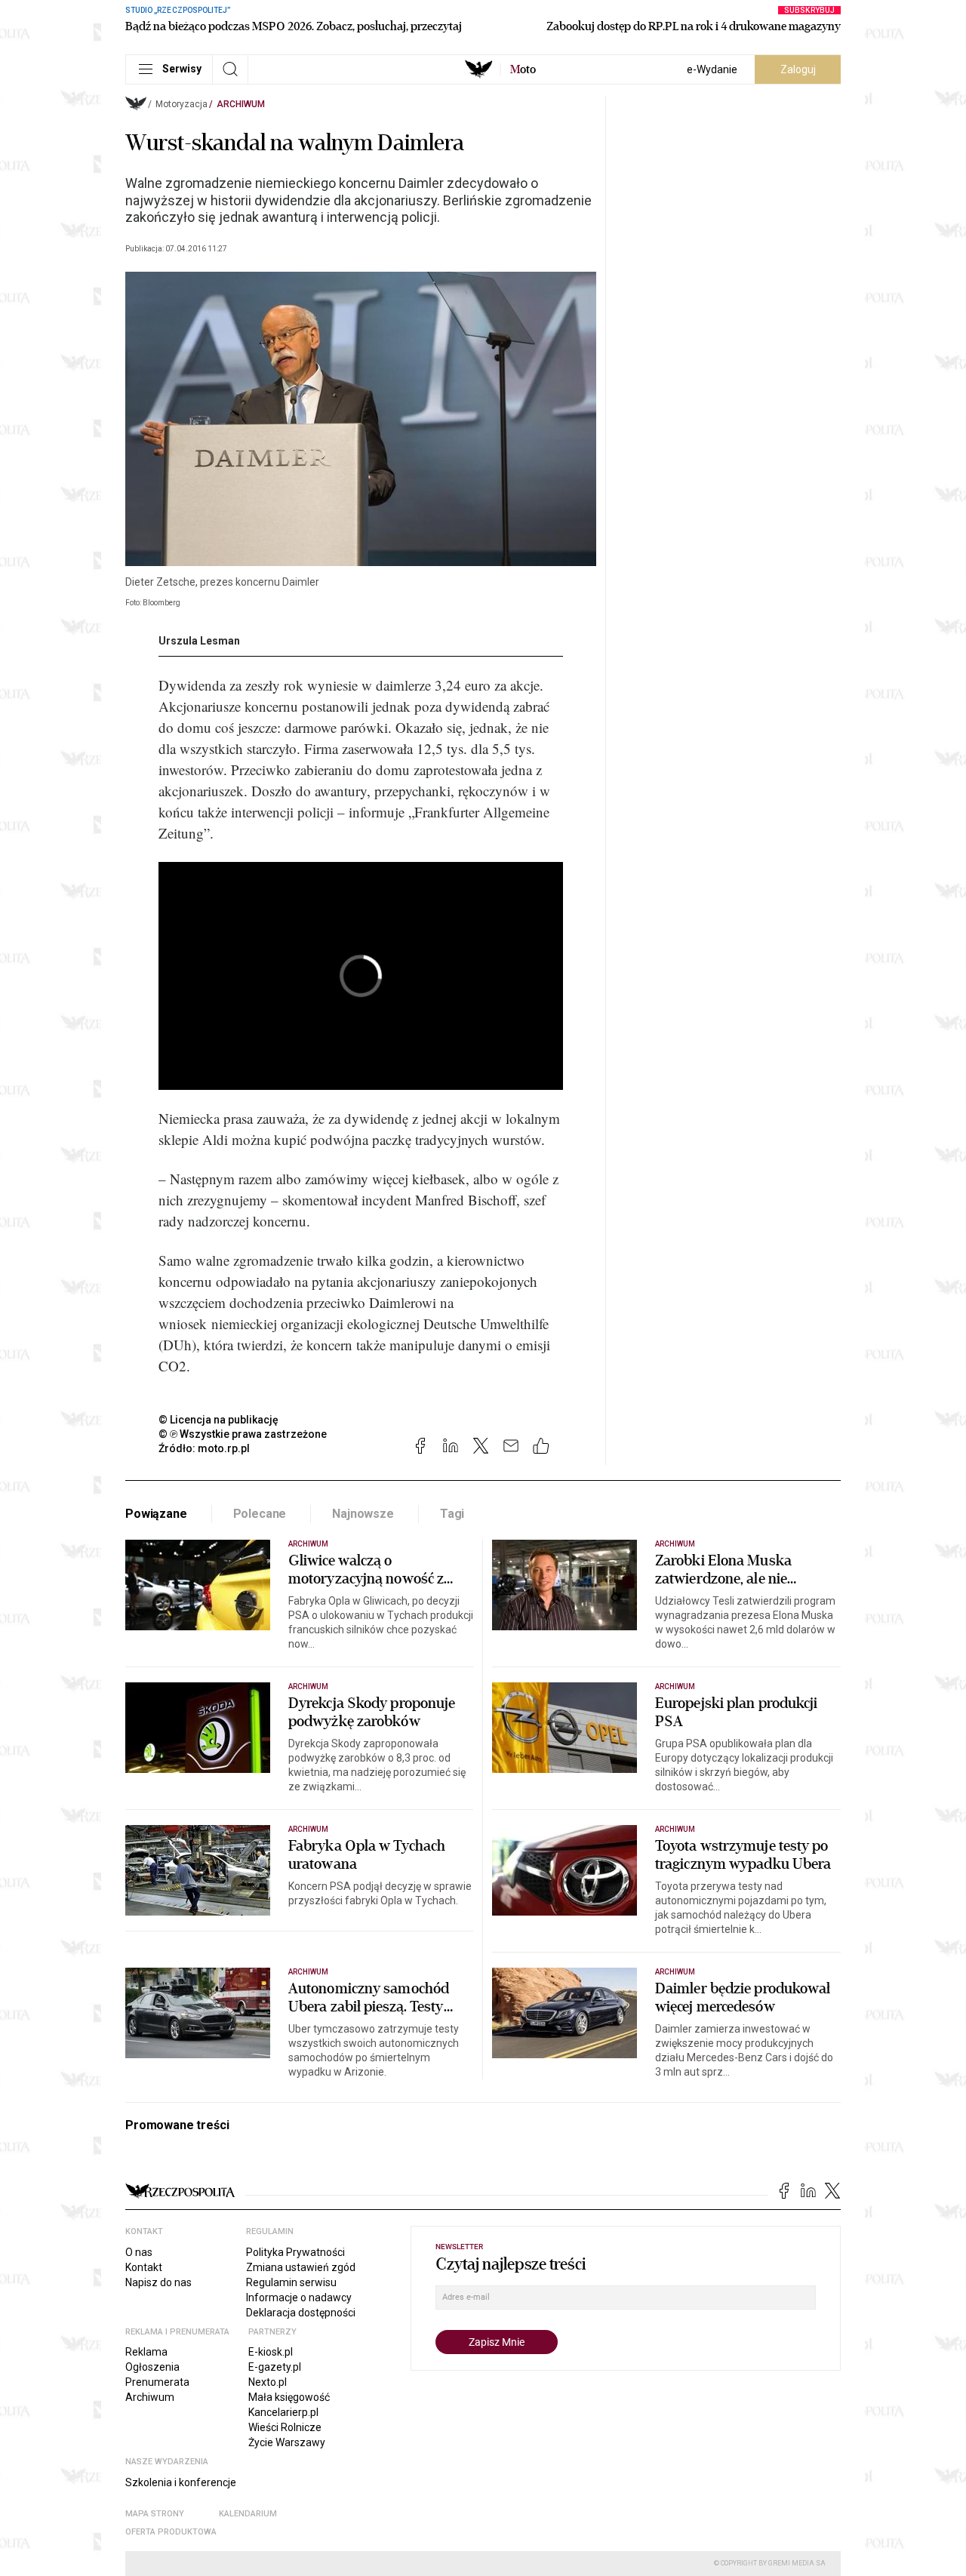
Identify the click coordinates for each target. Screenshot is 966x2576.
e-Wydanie (712, 69)
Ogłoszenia (152, 2367)
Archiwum (241, 104)
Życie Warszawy (287, 2442)
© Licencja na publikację (219, 1420)
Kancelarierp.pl (283, 2412)
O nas (139, 2252)
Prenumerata (157, 2382)
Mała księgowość (289, 2397)
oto (523, 69)
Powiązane (156, 1514)
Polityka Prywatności (295, 2252)
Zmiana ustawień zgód (301, 2267)
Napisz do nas (158, 2282)
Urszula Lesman (199, 641)
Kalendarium (248, 2514)
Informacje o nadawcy (299, 2297)
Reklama (146, 2352)
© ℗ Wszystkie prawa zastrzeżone (243, 1434)
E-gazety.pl (275, 2367)
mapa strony (155, 2514)
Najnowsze (363, 1514)
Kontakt (144, 2267)
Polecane (260, 1514)
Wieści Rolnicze (285, 2427)
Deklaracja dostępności (301, 2313)
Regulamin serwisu (291, 2282)
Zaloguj (798, 69)
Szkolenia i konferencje (181, 2482)
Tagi (452, 1514)
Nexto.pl (268, 2382)
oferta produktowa (171, 2532)
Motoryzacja (182, 104)
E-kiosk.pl (271, 2352)
